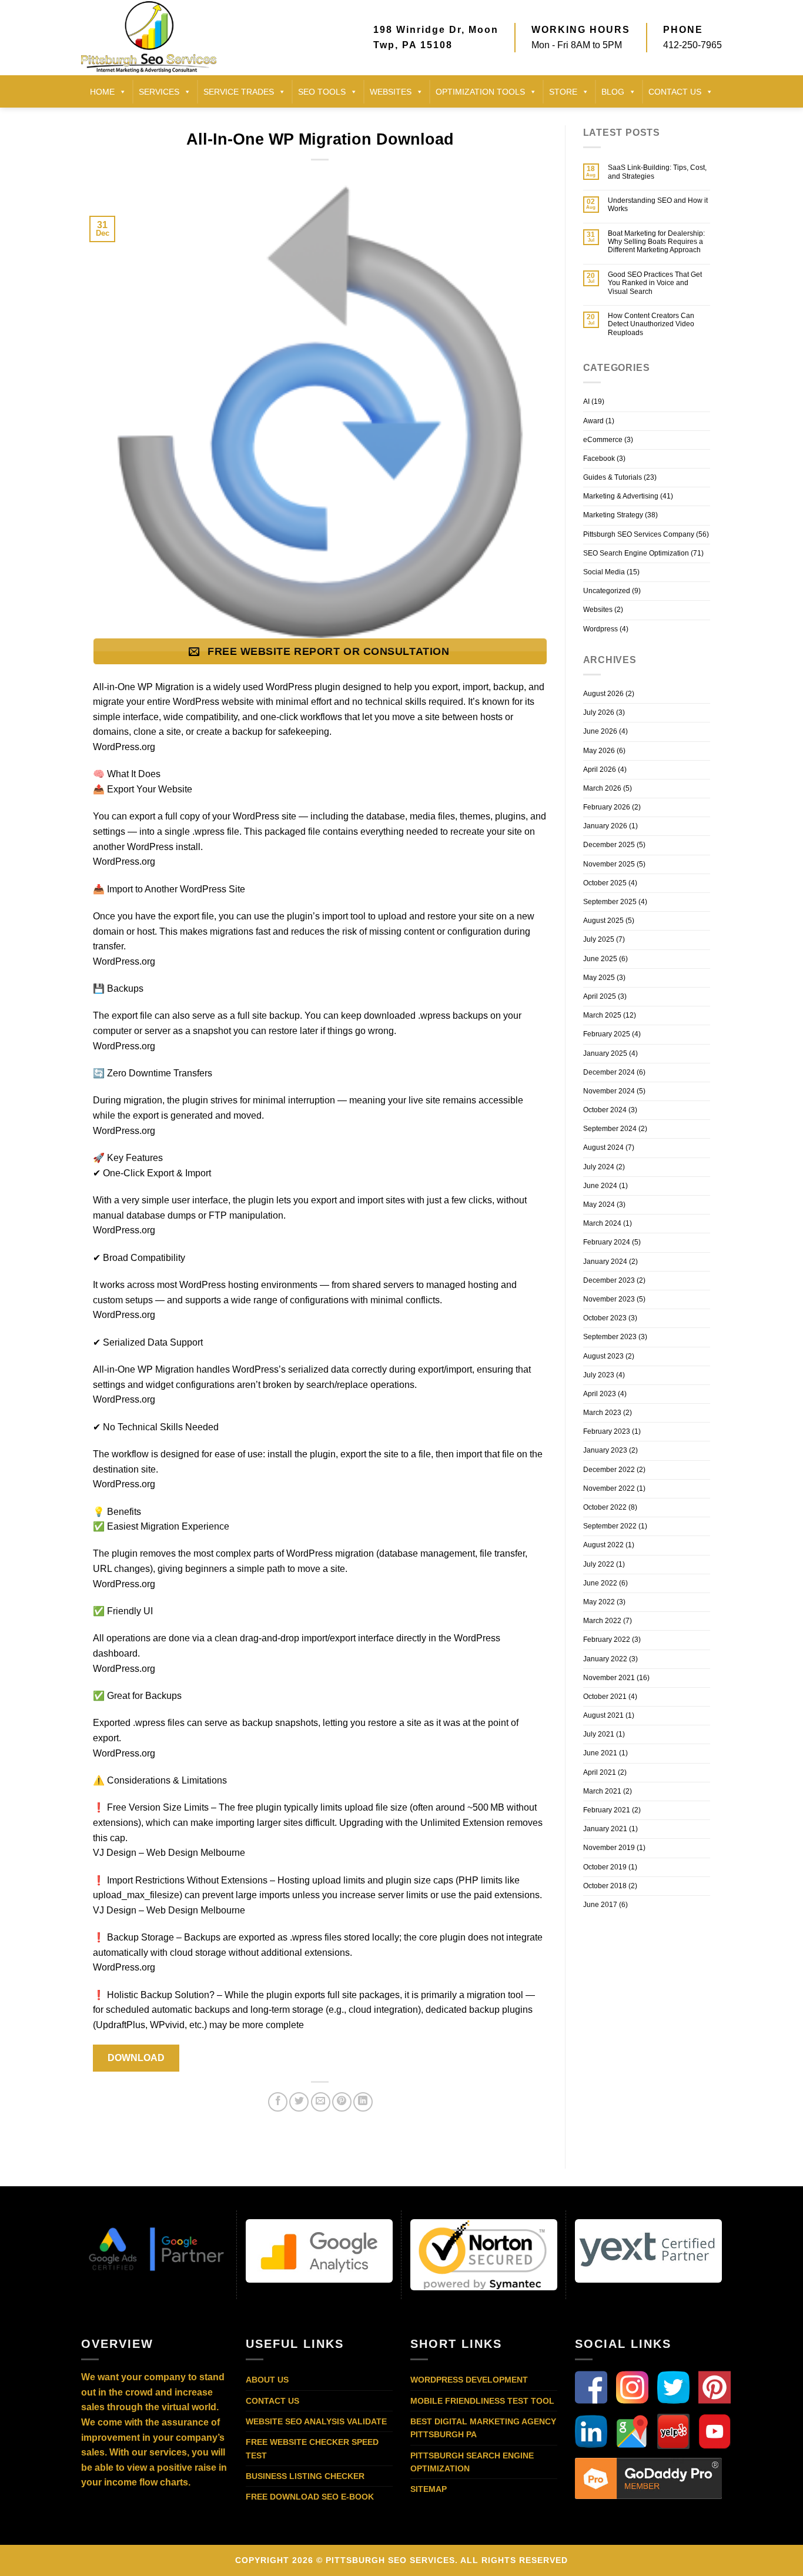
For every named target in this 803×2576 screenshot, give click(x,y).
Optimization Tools (480, 92)
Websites (391, 92)
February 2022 (607, 1640)
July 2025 (599, 939)
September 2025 (610, 902)
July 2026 (599, 712)
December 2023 (609, 1280)
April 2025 (600, 996)
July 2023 (599, 1375)
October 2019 (605, 1867)
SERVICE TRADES (239, 92)
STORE (563, 92)
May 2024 (599, 1205)
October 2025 (605, 883)
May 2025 (599, 978)
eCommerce (603, 440)
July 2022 (599, 1564)
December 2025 (609, 845)
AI (586, 402)
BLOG (613, 92)
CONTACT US (675, 92)
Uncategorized (607, 591)
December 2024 (609, 1072)
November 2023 (609, 1299)
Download (136, 2058)
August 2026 (603, 694)
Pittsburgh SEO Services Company (639, 534)
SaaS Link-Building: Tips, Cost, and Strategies (657, 172)
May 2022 (599, 1602)
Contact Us (272, 2401)
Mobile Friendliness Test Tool (482, 2401)
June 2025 (600, 959)
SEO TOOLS (322, 92)
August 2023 (603, 1356)
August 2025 (603, 921)
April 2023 (600, 1394)
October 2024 (605, 1110)
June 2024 (600, 1186)
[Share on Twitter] (299, 2102)
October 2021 (605, 1697)
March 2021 (602, 1791)
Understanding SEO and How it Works (658, 205)
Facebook (599, 459)
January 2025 (605, 1053)
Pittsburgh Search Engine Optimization (472, 2462)
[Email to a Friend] (321, 2102)
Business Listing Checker (305, 2476)
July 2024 (599, 1167)
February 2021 (607, 1810)
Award (593, 421)
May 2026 (599, 751)
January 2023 (605, 1450)
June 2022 (600, 1583)
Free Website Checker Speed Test (312, 2448)
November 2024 (609, 1091)
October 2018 (605, 1886)
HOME (102, 92)
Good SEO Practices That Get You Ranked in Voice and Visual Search (655, 283)
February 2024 (607, 1242)
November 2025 (609, 864)
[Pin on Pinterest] (342, 2102)
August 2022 (603, 1545)
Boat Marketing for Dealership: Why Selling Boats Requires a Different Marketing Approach (656, 242)
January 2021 (605, 1829)
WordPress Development (469, 2380)
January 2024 (605, 1262)
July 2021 (599, 1734)
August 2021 (603, 1715)
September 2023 (610, 1337)
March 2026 (602, 788)
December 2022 (609, 1470)
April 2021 (600, 1772)
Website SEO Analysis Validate (316, 2421)
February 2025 (607, 1034)
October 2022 (605, 1507)
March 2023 (602, 1413)
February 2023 (607, 1431)
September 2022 (610, 1526)
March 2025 (602, 1015)
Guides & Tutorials (613, 477)
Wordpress (600, 629)
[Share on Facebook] (278, 2102)
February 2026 (607, 807)
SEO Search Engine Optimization (636, 553)
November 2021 (609, 1678)
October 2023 (605, 1318)
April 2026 (600, 770)
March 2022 (602, 1621)
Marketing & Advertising (621, 496)
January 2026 (605, 826)
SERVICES (159, 92)
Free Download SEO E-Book (310, 2497)
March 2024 (602, 1223)
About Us (267, 2380)
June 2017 (600, 1905)
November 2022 (609, 1488)
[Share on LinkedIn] (363, 2102)
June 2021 (600, 1753)
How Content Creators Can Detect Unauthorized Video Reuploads (651, 324)
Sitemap (429, 2489)
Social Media (604, 572)
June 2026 (600, 731)
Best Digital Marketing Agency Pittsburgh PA (483, 2428)
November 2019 (609, 1848)
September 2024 (610, 1129)
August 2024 (603, 1148)
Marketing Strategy (613, 515)
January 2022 (605, 1659)
